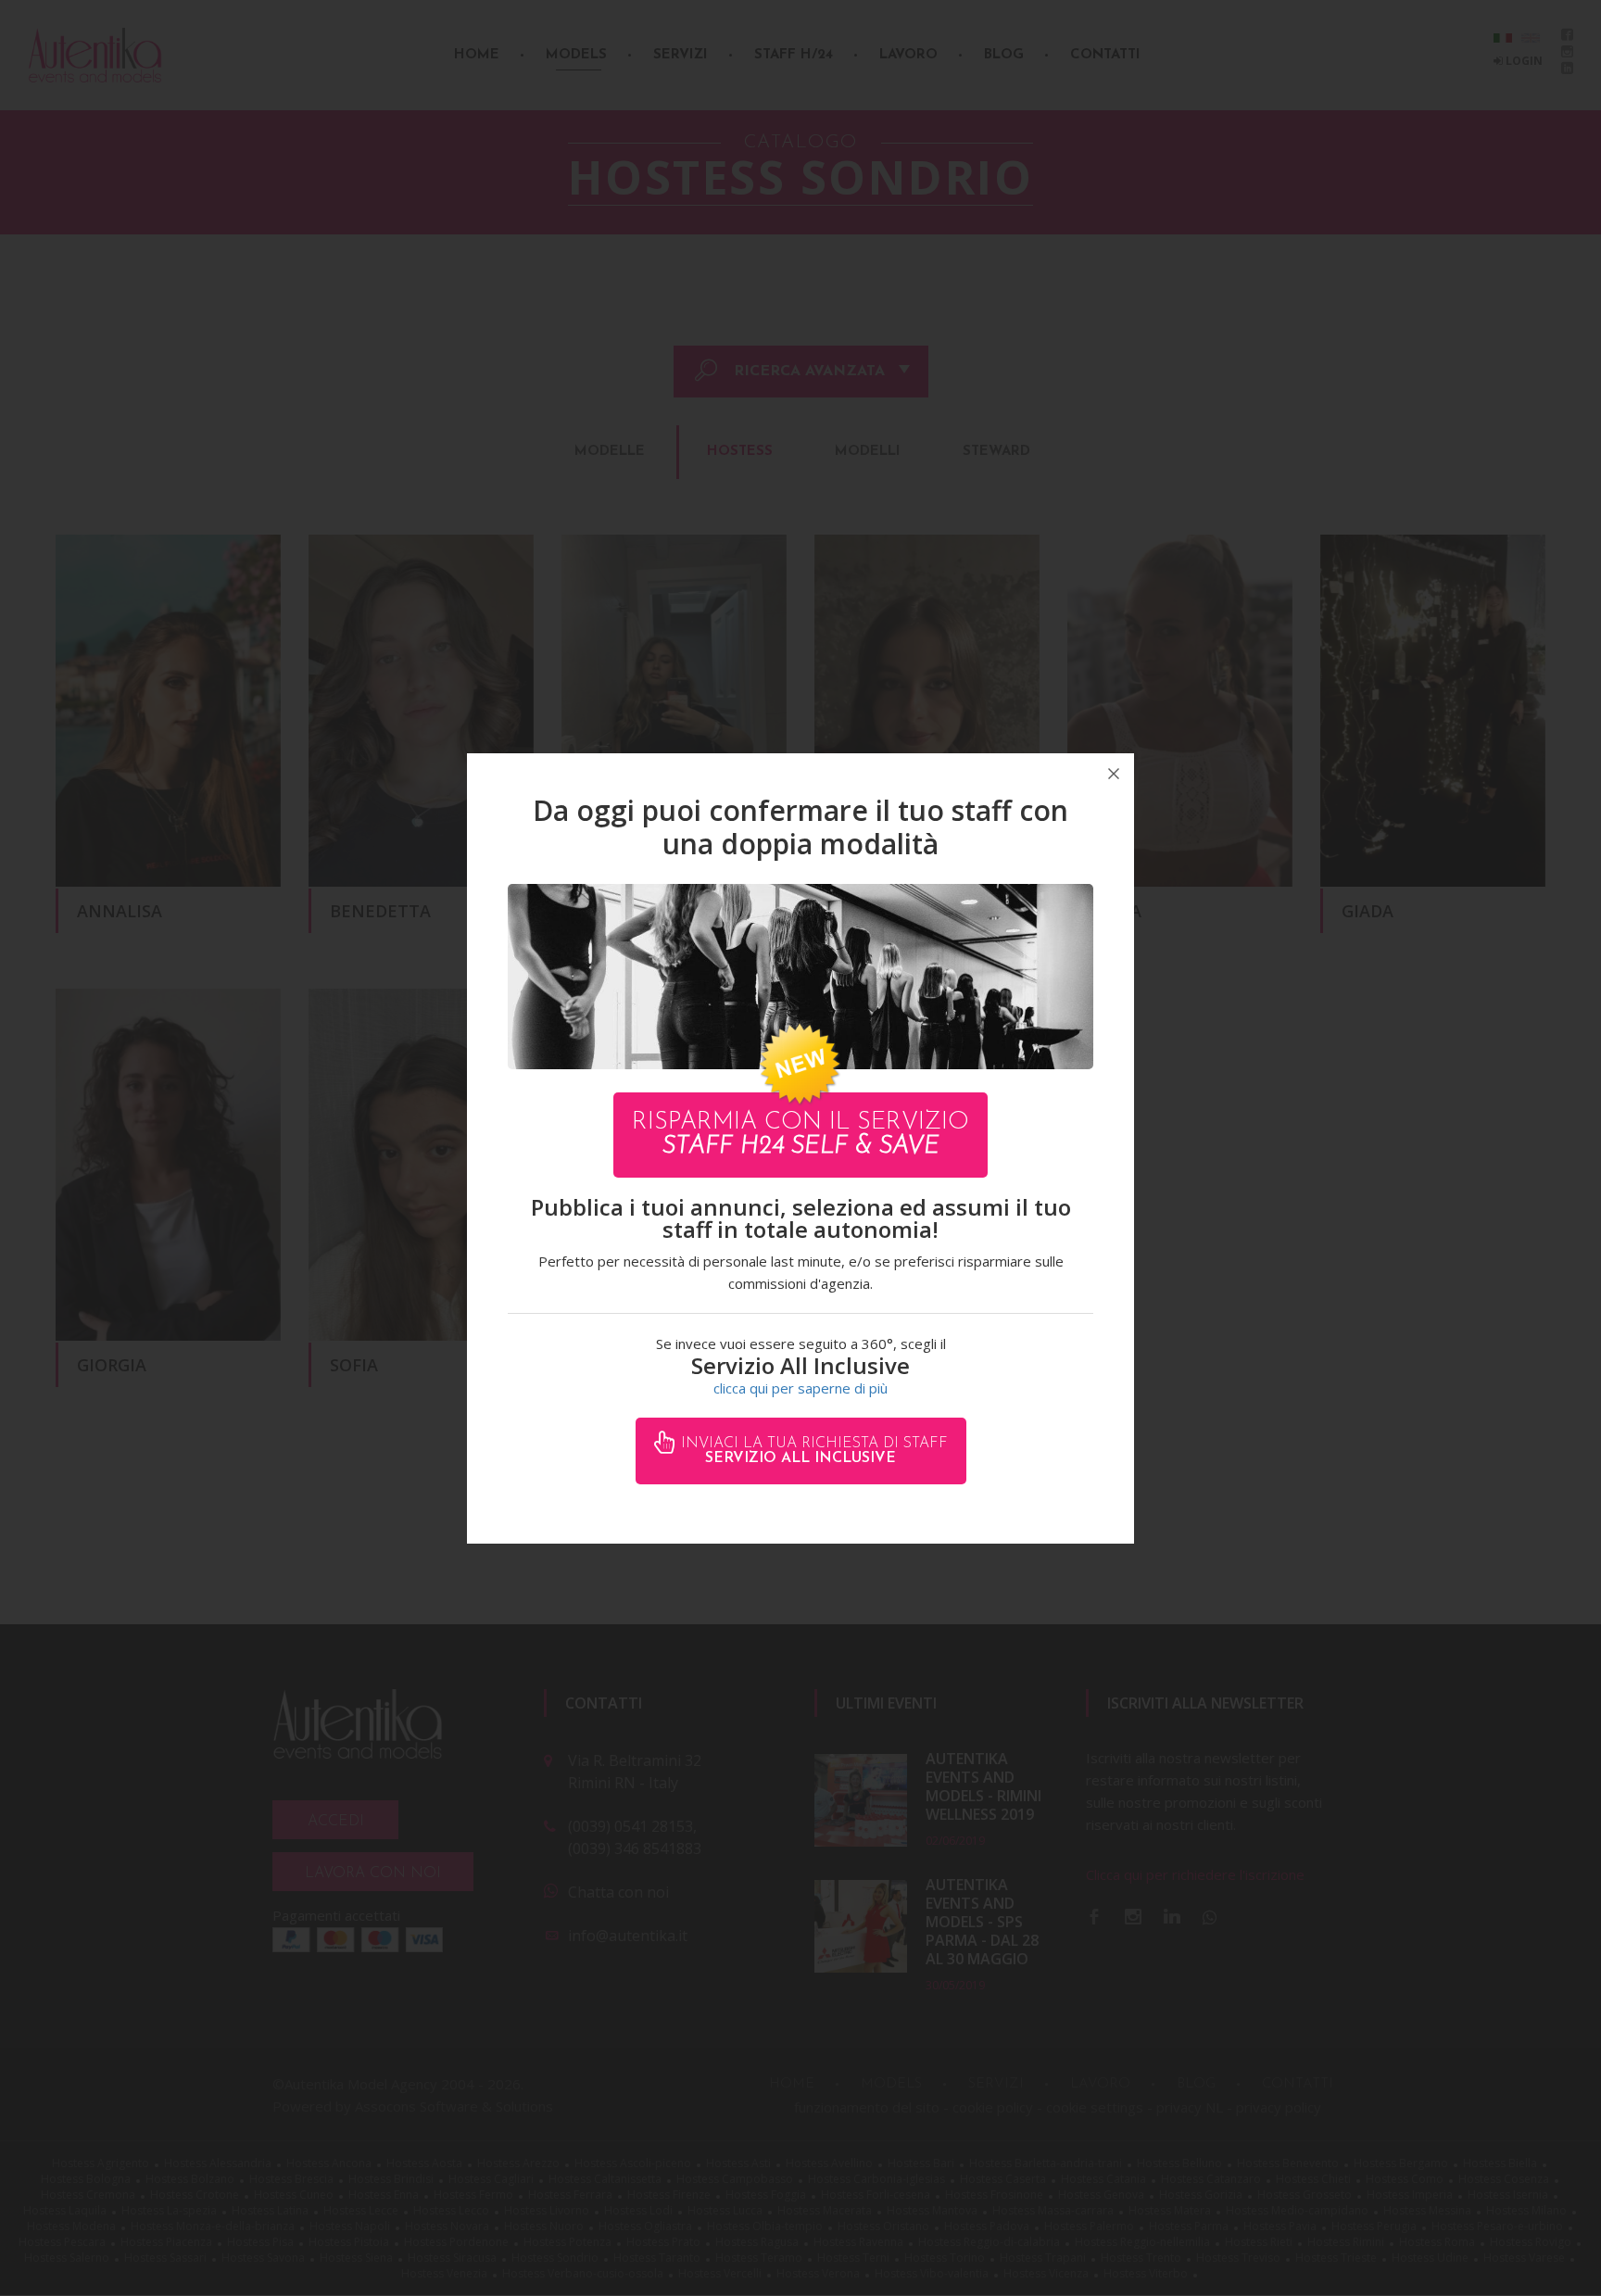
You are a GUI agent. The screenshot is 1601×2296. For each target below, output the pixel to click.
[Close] (1114, 774)
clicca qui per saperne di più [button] (800, 1388)
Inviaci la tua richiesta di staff (812, 1451)
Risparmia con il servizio (800, 1135)
